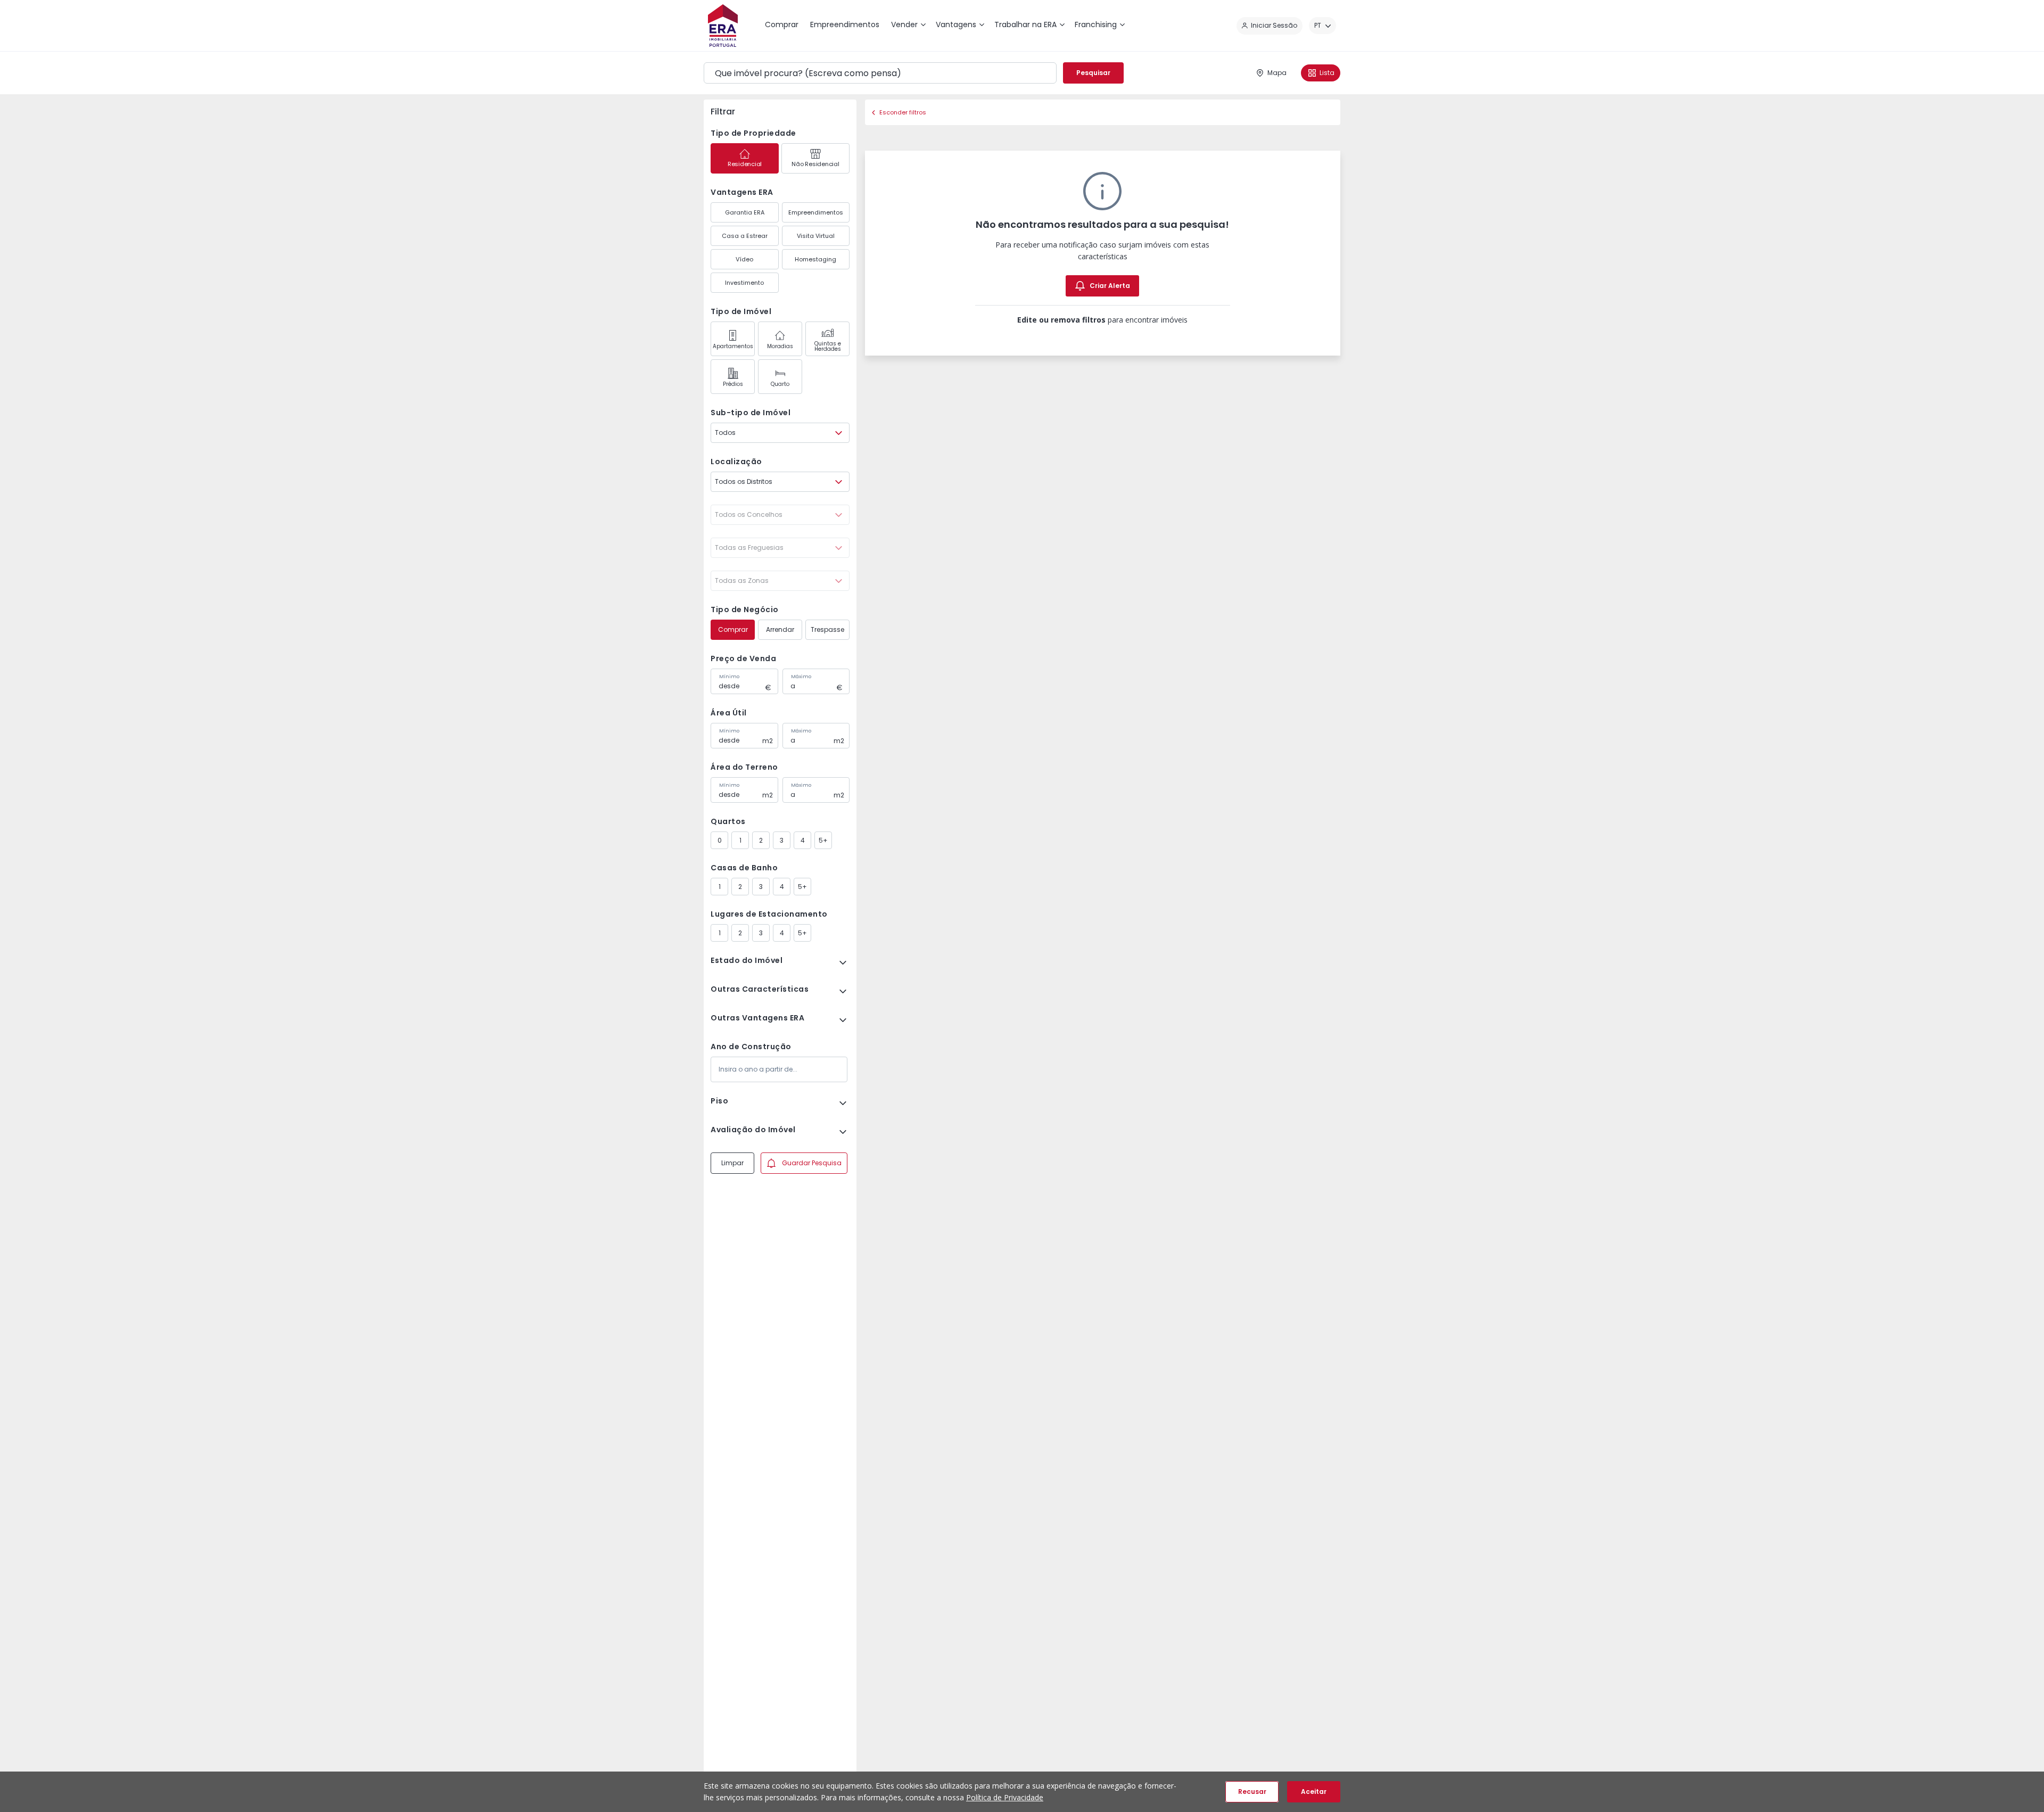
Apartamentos (733, 346)
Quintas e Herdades (828, 346)
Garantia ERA (745, 212)
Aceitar (1314, 1792)
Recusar (1252, 1792)
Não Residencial (815, 164)
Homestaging (815, 259)
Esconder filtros (903, 112)
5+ (823, 840)
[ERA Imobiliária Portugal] (723, 26)
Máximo (801, 677)
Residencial (745, 164)
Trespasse (827, 629)
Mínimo (729, 677)
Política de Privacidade (1005, 1797)
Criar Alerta (1110, 286)
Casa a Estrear (745, 236)
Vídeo (744, 259)
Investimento (744, 283)
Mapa (1277, 73)
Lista (1327, 73)
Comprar (733, 629)
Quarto (780, 384)
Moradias (780, 346)
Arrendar (780, 629)
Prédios (733, 384)
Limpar (732, 1163)
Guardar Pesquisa (812, 1163)
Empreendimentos (816, 212)
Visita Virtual (816, 236)
